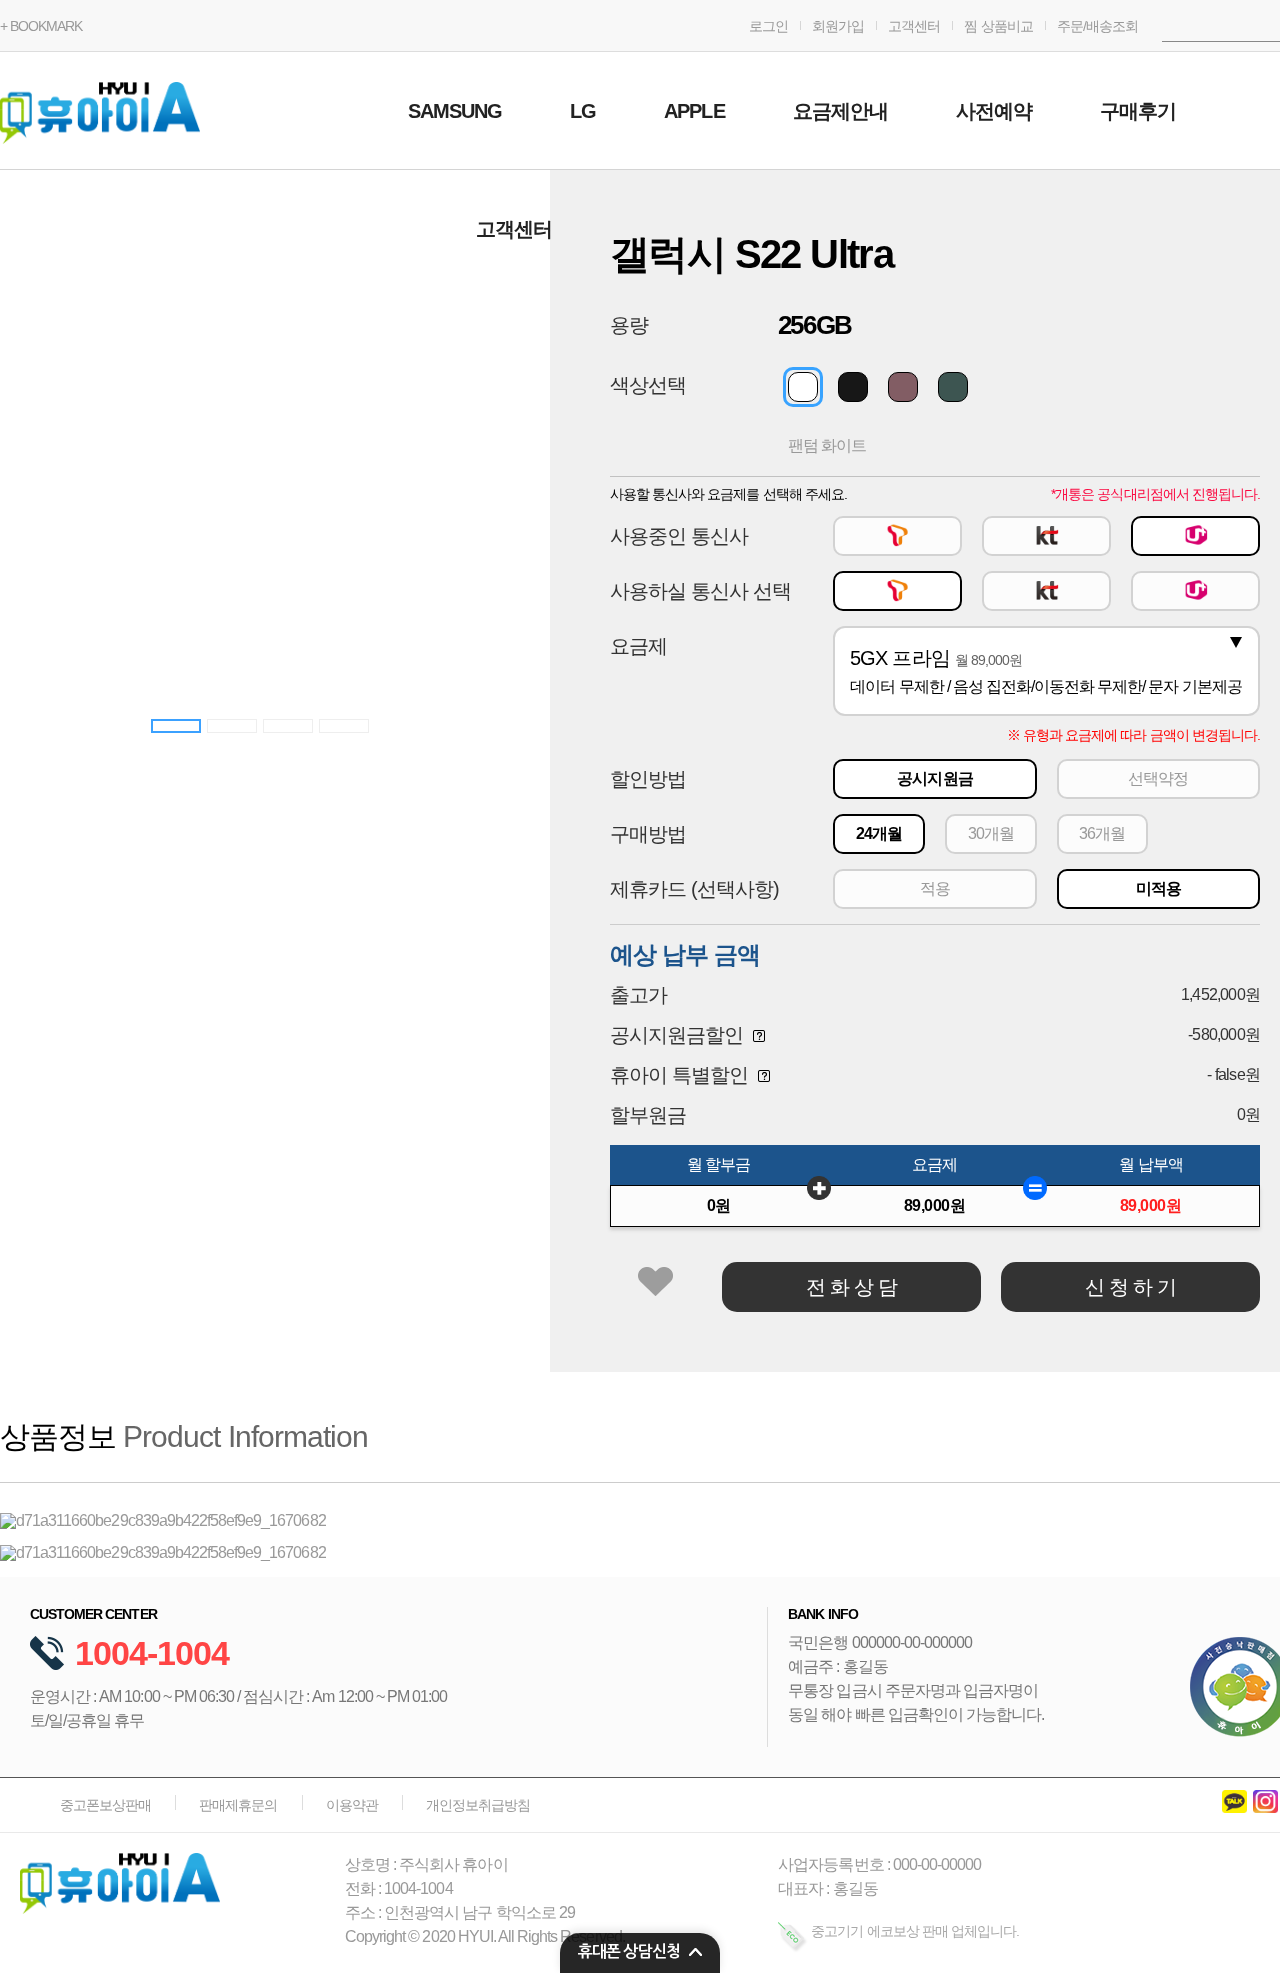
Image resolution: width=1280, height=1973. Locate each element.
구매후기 (1138, 111)
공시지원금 (934, 778)
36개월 (1102, 833)
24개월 (879, 833)
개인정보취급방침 (478, 1805)
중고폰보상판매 (105, 1805)
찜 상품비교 (998, 26)
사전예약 (994, 111)
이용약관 (352, 1805)
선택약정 (1158, 778)
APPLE (694, 111)
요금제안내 (840, 111)
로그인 (768, 26)
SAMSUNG (455, 111)
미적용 (1158, 888)
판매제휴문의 (238, 1805)
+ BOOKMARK (41, 26)
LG (583, 111)
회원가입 (838, 26)
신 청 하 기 (1130, 1287)
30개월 (991, 833)
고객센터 (914, 26)
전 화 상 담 (851, 1287)
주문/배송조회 (1097, 26)
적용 (935, 888)
